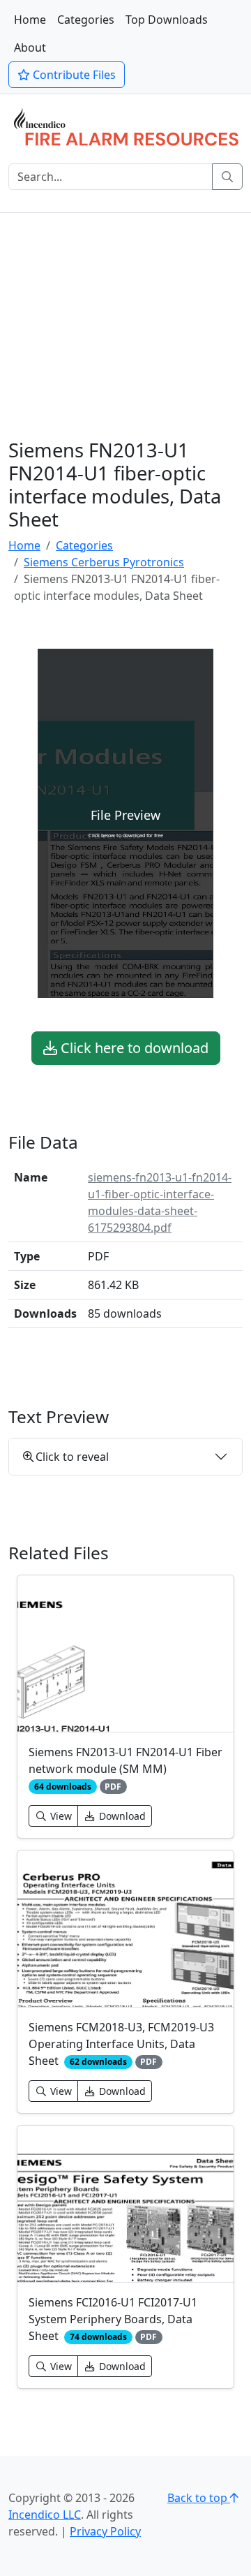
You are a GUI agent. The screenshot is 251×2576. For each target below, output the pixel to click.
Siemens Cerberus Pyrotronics (104, 562)
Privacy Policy (105, 2531)
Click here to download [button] (133, 1048)
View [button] (60, 1816)
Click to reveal (72, 1457)
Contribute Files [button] (73, 75)
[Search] (227, 177)
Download (121, 1816)
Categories (86, 20)
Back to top (199, 2498)
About (30, 47)
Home (30, 20)
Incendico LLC (45, 2515)
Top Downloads (167, 20)
